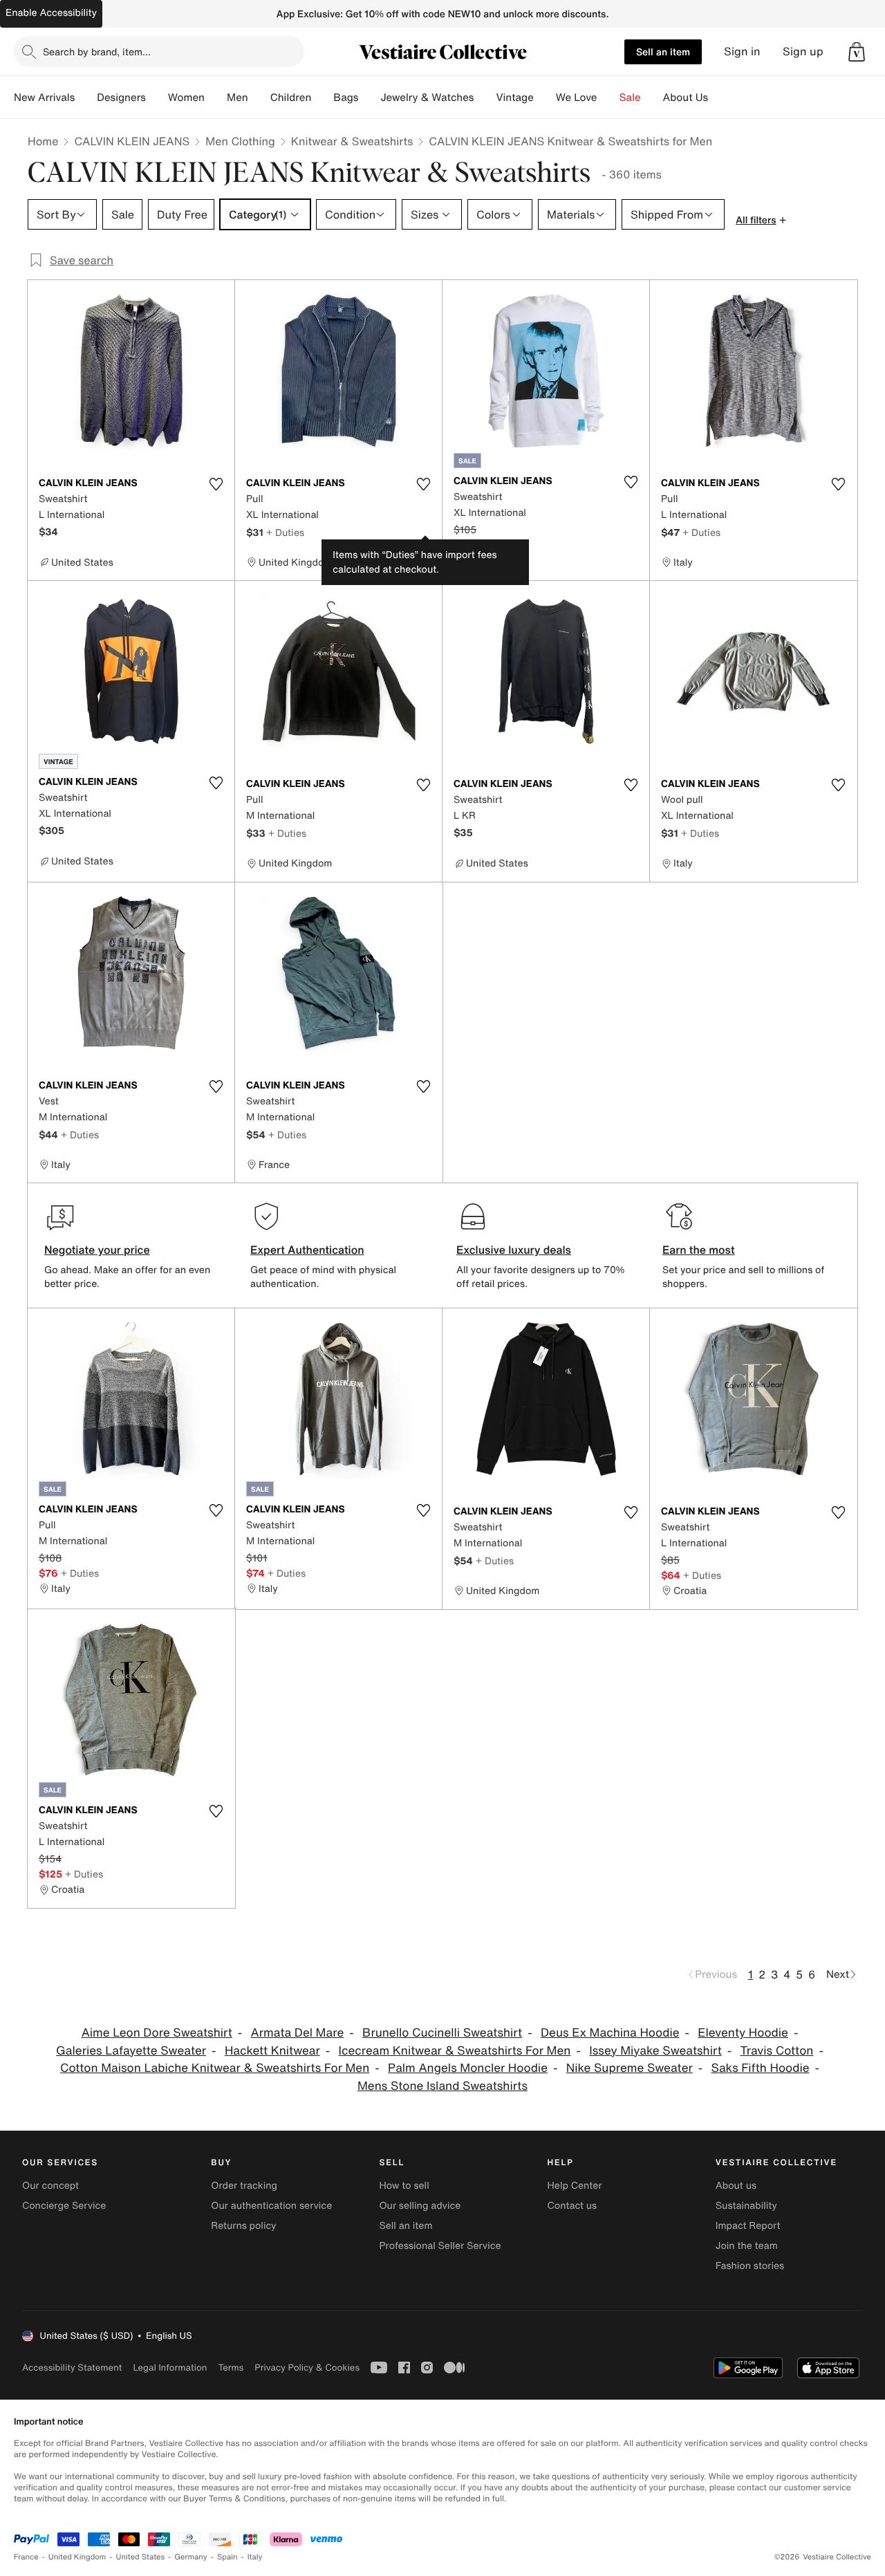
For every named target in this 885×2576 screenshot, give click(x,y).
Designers (121, 98)
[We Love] (608, 98)
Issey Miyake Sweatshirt (655, 2051)
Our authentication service (271, 2206)
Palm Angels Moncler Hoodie (468, 2068)
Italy (255, 2557)
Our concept (50, 2186)
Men (237, 98)
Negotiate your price (97, 1250)
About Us (686, 98)
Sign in (742, 52)
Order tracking (244, 2186)
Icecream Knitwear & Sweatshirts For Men (455, 2051)
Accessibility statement (72, 2367)
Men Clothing (240, 141)
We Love (577, 98)
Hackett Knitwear (272, 2051)
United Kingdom (77, 2557)
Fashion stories (750, 2266)
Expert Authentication (307, 1250)
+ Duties (285, 532)
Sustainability (746, 2206)
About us (736, 2186)
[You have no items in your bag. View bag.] (857, 52)
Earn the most (699, 1250)
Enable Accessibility (51, 13)
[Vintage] (545, 98)
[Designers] (157, 98)
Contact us (572, 2206)
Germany (191, 2557)
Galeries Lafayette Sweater (131, 2051)
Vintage (514, 98)
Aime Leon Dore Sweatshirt (157, 2033)
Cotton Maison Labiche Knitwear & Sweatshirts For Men (215, 2068)
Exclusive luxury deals (514, 1250)
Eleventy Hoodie (743, 2033)
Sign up (803, 52)
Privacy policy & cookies (307, 2367)
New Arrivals (44, 98)
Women (186, 98)
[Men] (259, 98)
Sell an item (663, 52)
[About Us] (719, 98)
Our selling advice (420, 2206)
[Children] (322, 98)
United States (141, 2557)
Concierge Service (64, 2206)
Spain (227, 2557)
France (26, 2557)
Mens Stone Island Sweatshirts (442, 2086)
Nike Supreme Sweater (630, 2068)
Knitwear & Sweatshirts (352, 141)
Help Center (575, 2186)
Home (43, 141)
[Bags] (369, 98)
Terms (231, 2367)
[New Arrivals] (86, 98)
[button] (857, 52)
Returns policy (243, 2226)
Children (291, 98)
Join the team (747, 2246)
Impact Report (748, 2226)
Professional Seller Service (440, 2246)
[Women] (216, 98)
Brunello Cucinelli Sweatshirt (442, 2033)
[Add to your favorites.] (216, 484)
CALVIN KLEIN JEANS (132, 141)
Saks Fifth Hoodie (761, 2068)
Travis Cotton (777, 2051)
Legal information (170, 2367)
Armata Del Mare (298, 2033)
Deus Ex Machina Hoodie (610, 2033)
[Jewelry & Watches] (485, 98)
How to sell (404, 2186)
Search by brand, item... (97, 52)
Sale (630, 98)
